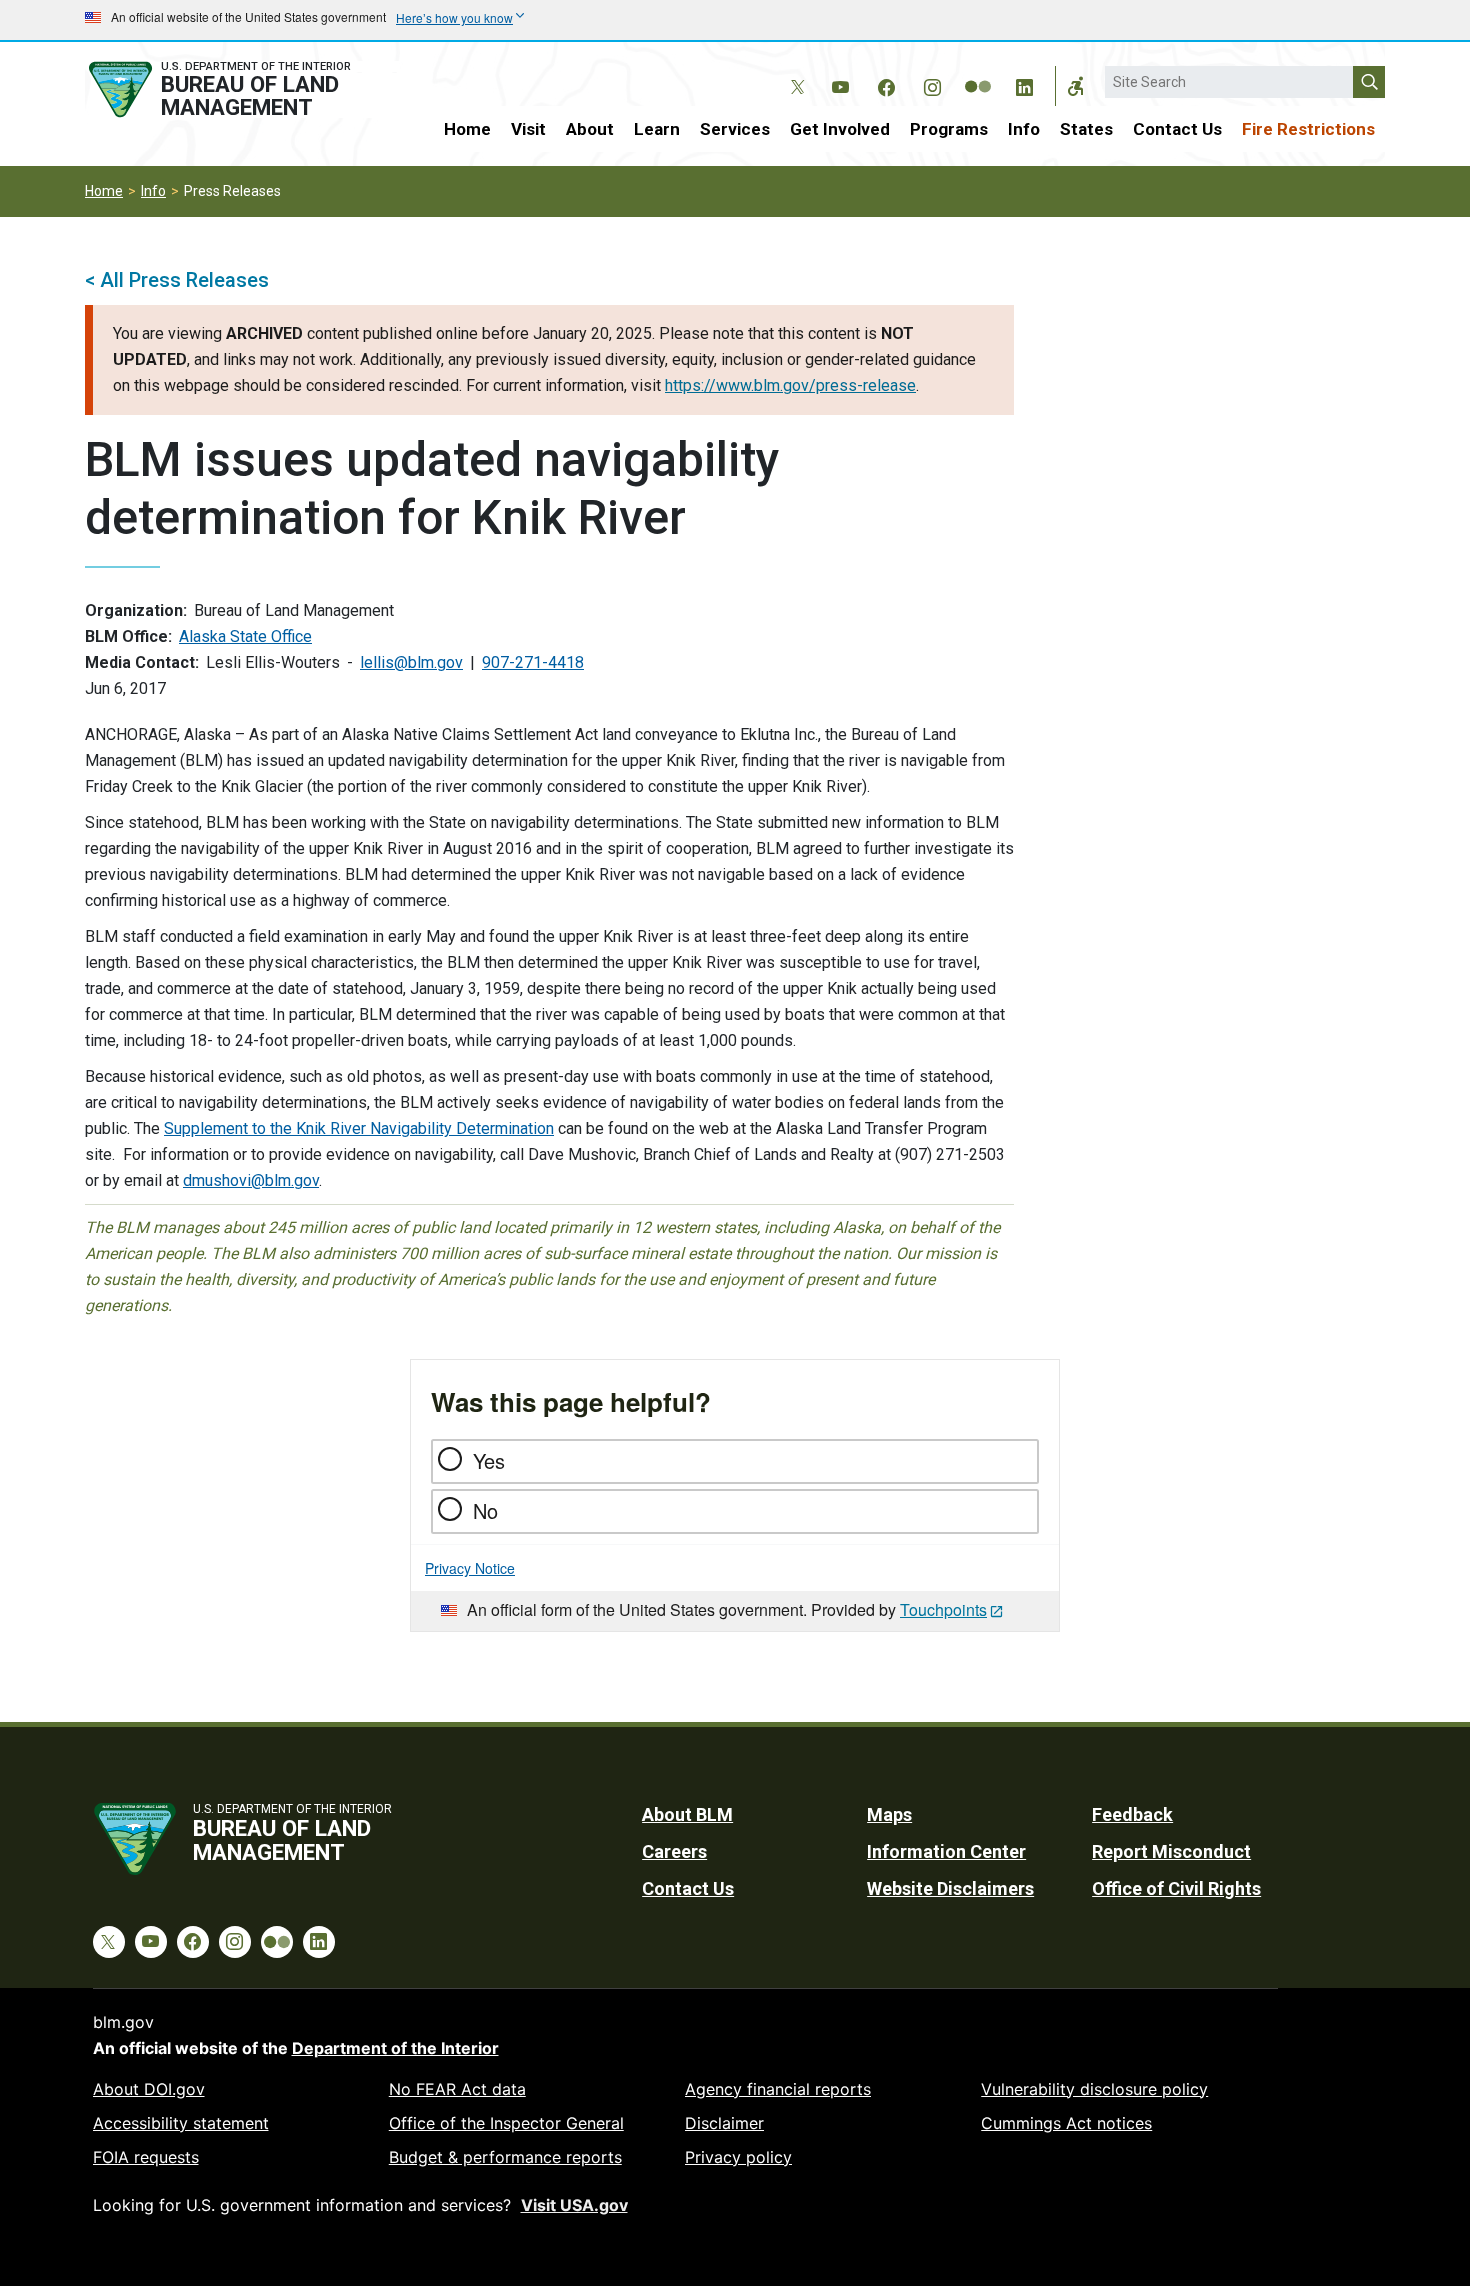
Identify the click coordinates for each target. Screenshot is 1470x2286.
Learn (657, 129)
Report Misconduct (1171, 1851)
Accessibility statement (181, 2123)
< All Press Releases (177, 280)
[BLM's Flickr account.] (978, 72)
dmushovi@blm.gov (251, 1180)
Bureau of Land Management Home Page (242, 89)
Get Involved (840, 129)
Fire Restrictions (1308, 129)
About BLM (687, 1814)
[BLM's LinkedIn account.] (1024, 84)
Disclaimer (724, 2123)
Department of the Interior (395, 2048)
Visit (528, 129)
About (590, 129)
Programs (949, 129)
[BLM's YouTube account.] (840, 84)
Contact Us (1177, 129)
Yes (489, 1460)
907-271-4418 (533, 662)
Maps (889, 1814)
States (1086, 129)
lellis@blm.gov (411, 662)
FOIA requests (146, 2157)
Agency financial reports (778, 2089)
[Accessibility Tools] (1076, 86)
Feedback (1132, 1814)
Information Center (946, 1851)
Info (1024, 129)
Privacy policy (738, 2157)
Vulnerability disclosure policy (1094, 2089)
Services (735, 129)
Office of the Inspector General (506, 2123)
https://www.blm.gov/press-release (790, 385)
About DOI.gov (149, 2089)
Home (467, 129)
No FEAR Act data (457, 2089)
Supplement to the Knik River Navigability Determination (359, 1128)
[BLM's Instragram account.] (932, 84)
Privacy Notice (470, 1568)
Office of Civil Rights (1176, 1888)
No (485, 1510)
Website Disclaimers (950, 1888)
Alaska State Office (245, 636)
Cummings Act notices (1066, 2123)
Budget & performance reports (505, 2157)
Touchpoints (943, 1609)
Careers (674, 1851)
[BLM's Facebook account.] (886, 84)
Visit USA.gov (574, 2205)
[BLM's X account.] (794, 72)
